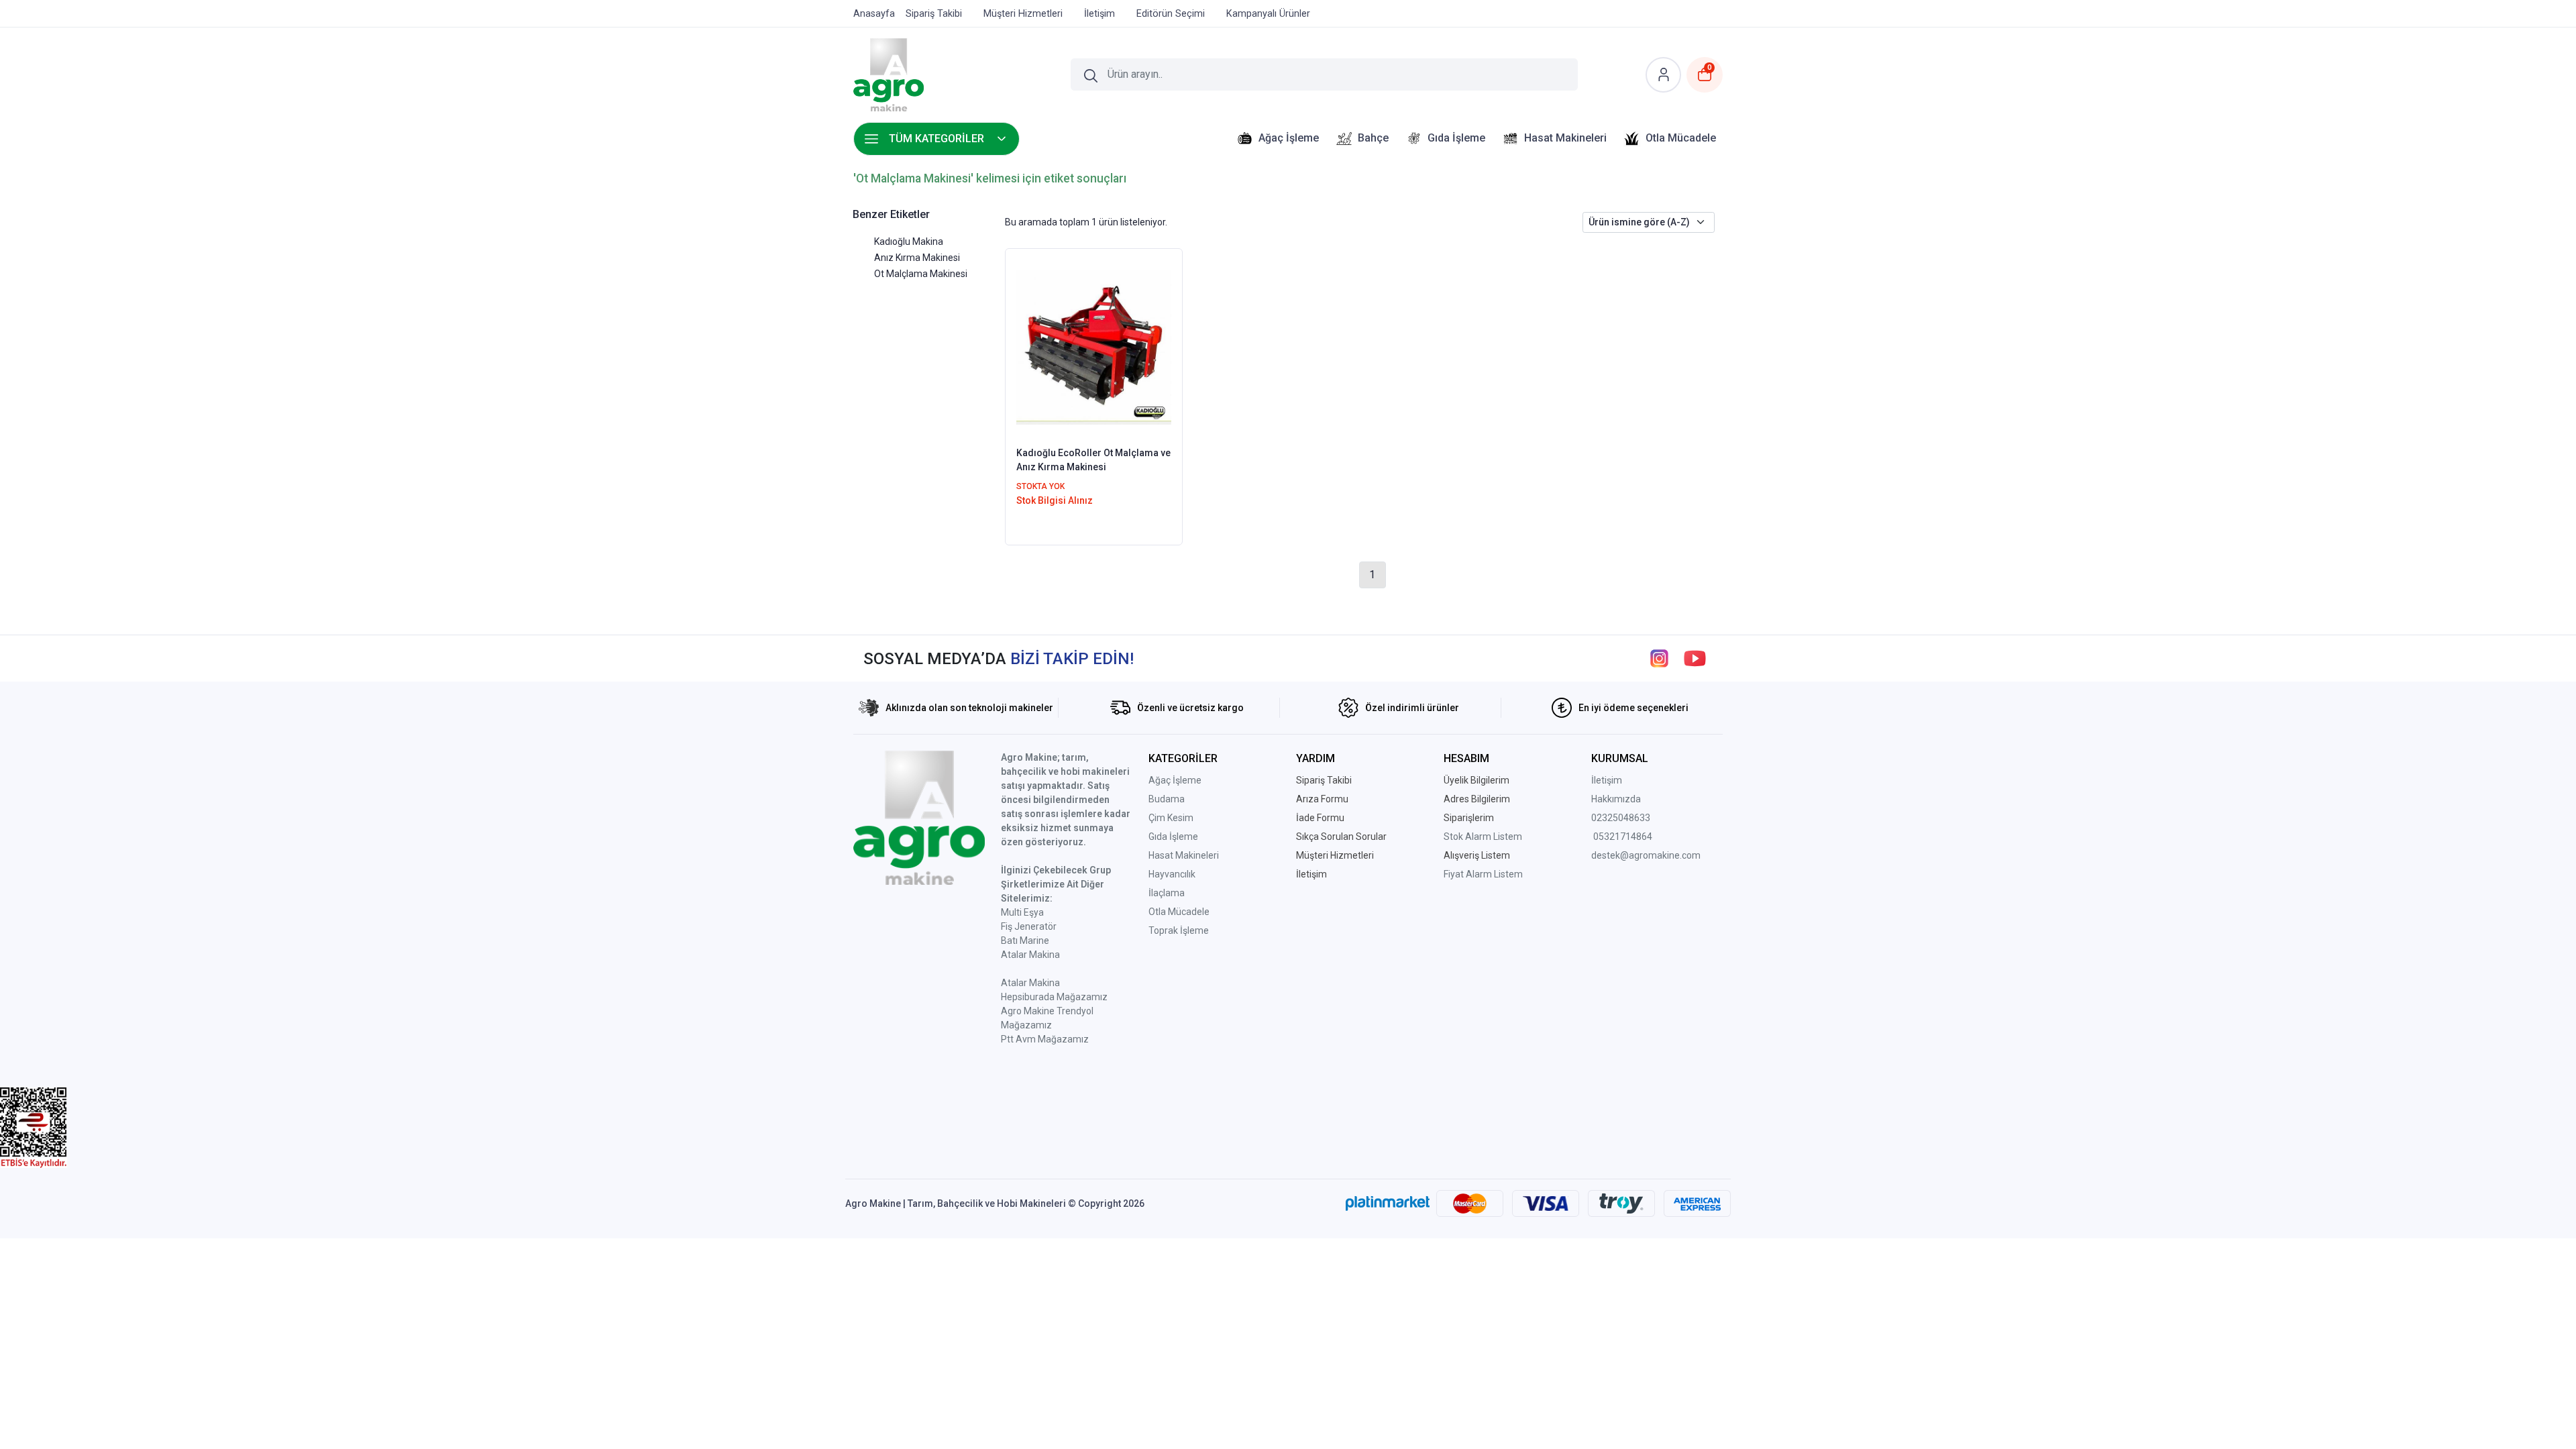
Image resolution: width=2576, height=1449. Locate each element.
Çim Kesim (1171, 818)
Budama (1167, 799)
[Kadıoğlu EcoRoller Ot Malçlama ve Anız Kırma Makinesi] (1094, 346)
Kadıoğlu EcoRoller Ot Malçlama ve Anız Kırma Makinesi (1093, 460)
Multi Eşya (1022, 912)
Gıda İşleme (1173, 837)
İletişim (1607, 780)
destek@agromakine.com (1646, 855)
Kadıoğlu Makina (909, 241)
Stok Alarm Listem (1483, 837)
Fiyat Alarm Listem (1483, 874)
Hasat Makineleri (1184, 855)
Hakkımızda (1616, 799)
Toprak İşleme (1179, 930)
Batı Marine (1025, 941)
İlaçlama (1167, 893)
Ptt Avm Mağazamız (1045, 1039)
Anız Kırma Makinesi (917, 258)
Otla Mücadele (1179, 912)
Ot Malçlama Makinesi (921, 274)
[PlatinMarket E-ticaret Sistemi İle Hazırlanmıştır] (1388, 1203)
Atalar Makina (1030, 955)
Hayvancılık (1172, 874)
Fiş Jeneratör (1029, 926)
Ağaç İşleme (1175, 780)
